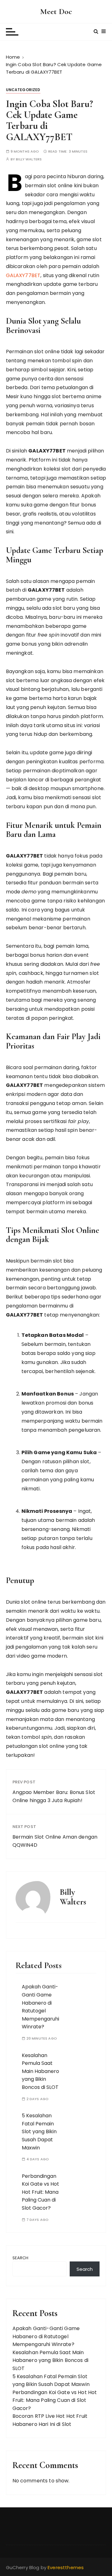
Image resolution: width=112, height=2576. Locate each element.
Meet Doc (56, 11)
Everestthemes (66, 2567)
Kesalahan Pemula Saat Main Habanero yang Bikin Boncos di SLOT (40, 2071)
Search (21, 2258)
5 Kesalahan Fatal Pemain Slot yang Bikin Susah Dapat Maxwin (39, 2131)
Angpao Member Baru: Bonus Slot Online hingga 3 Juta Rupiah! (54, 1796)
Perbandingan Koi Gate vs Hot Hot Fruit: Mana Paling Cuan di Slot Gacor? (40, 2192)
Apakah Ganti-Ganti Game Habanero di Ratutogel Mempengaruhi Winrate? (46, 2336)
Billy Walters (29, 159)
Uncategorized (23, 90)
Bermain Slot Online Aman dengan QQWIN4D (55, 1841)
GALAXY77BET (23, 275)
